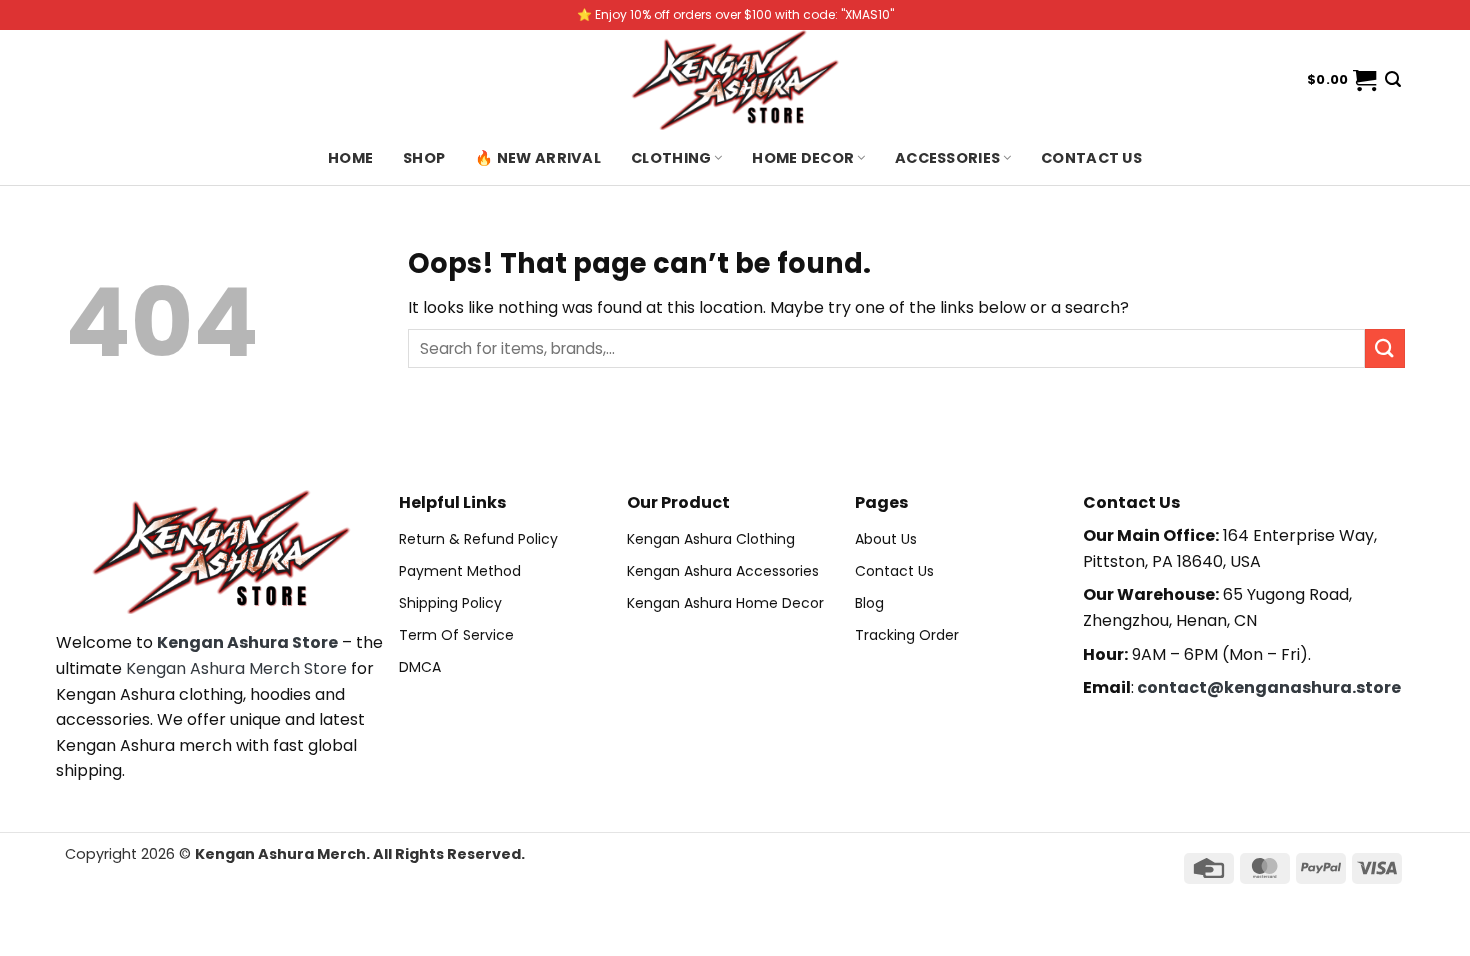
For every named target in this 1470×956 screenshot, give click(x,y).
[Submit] (1385, 348)
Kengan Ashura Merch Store (236, 668)
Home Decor (803, 158)
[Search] (1393, 79)
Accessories (947, 158)
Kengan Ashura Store (247, 642)
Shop (424, 158)
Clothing (671, 158)
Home (350, 158)
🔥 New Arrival (538, 158)
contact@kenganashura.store (1269, 687)
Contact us (1091, 158)
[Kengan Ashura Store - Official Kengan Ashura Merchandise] (735, 80)
